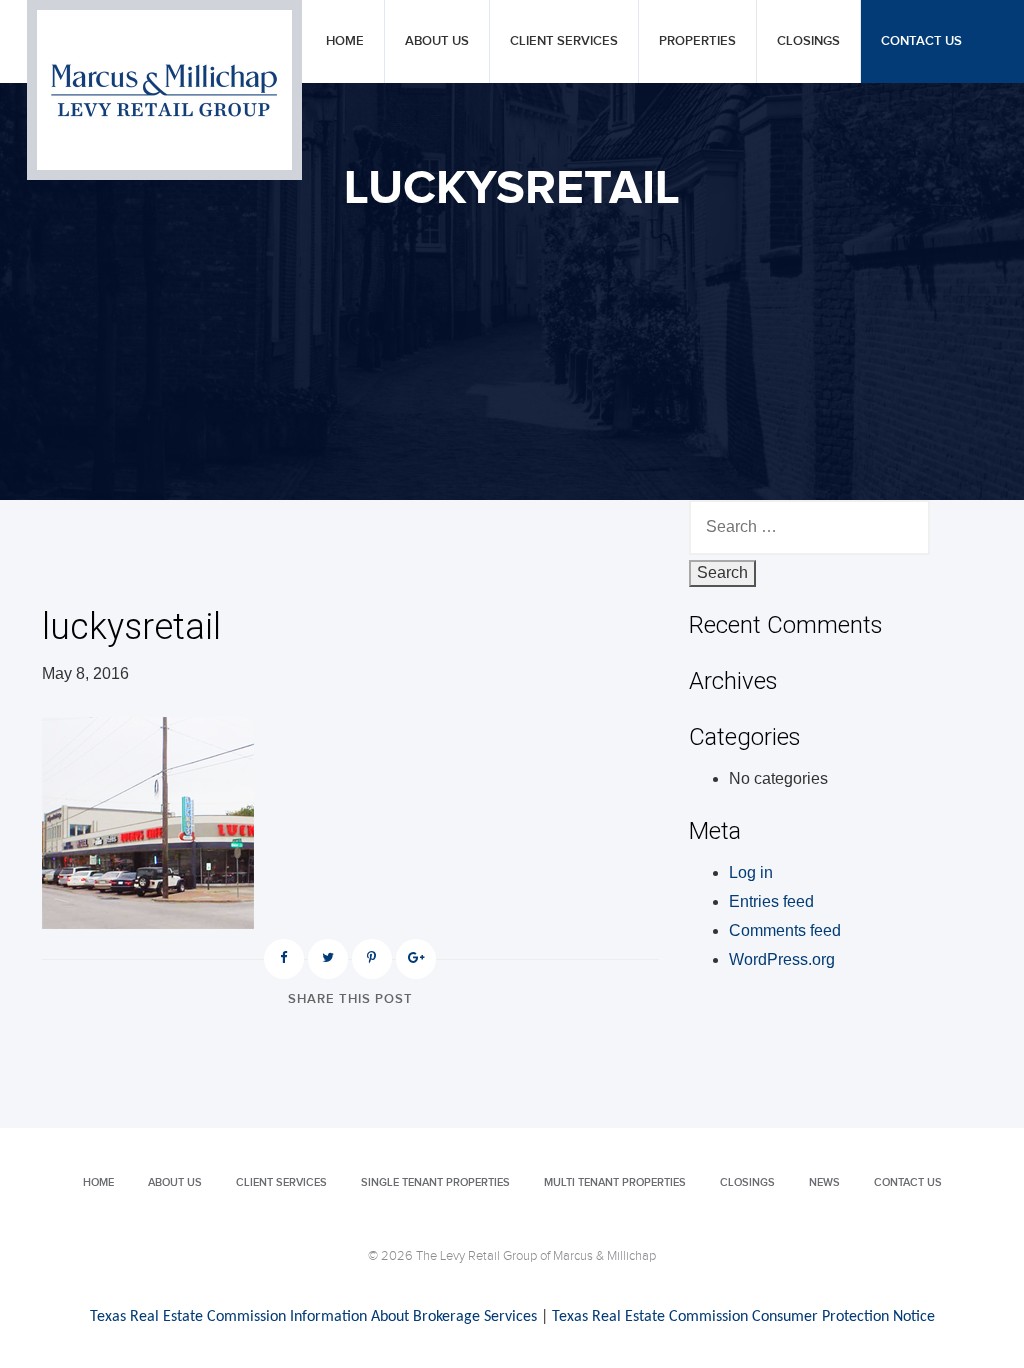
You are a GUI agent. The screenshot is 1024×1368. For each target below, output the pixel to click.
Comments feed (785, 930)
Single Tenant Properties (435, 1182)
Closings (808, 41)
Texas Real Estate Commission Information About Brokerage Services (313, 1317)
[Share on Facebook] (284, 959)
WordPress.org (782, 959)
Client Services (564, 41)
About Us (437, 41)
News (824, 1182)
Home (345, 41)
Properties (697, 41)
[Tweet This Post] (328, 959)
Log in (751, 872)
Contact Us (921, 41)
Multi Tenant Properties (615, 1182)
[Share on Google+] (416, 959)
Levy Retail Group (164, 90)
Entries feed (771, 901)
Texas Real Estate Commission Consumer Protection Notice (743, 1317)
